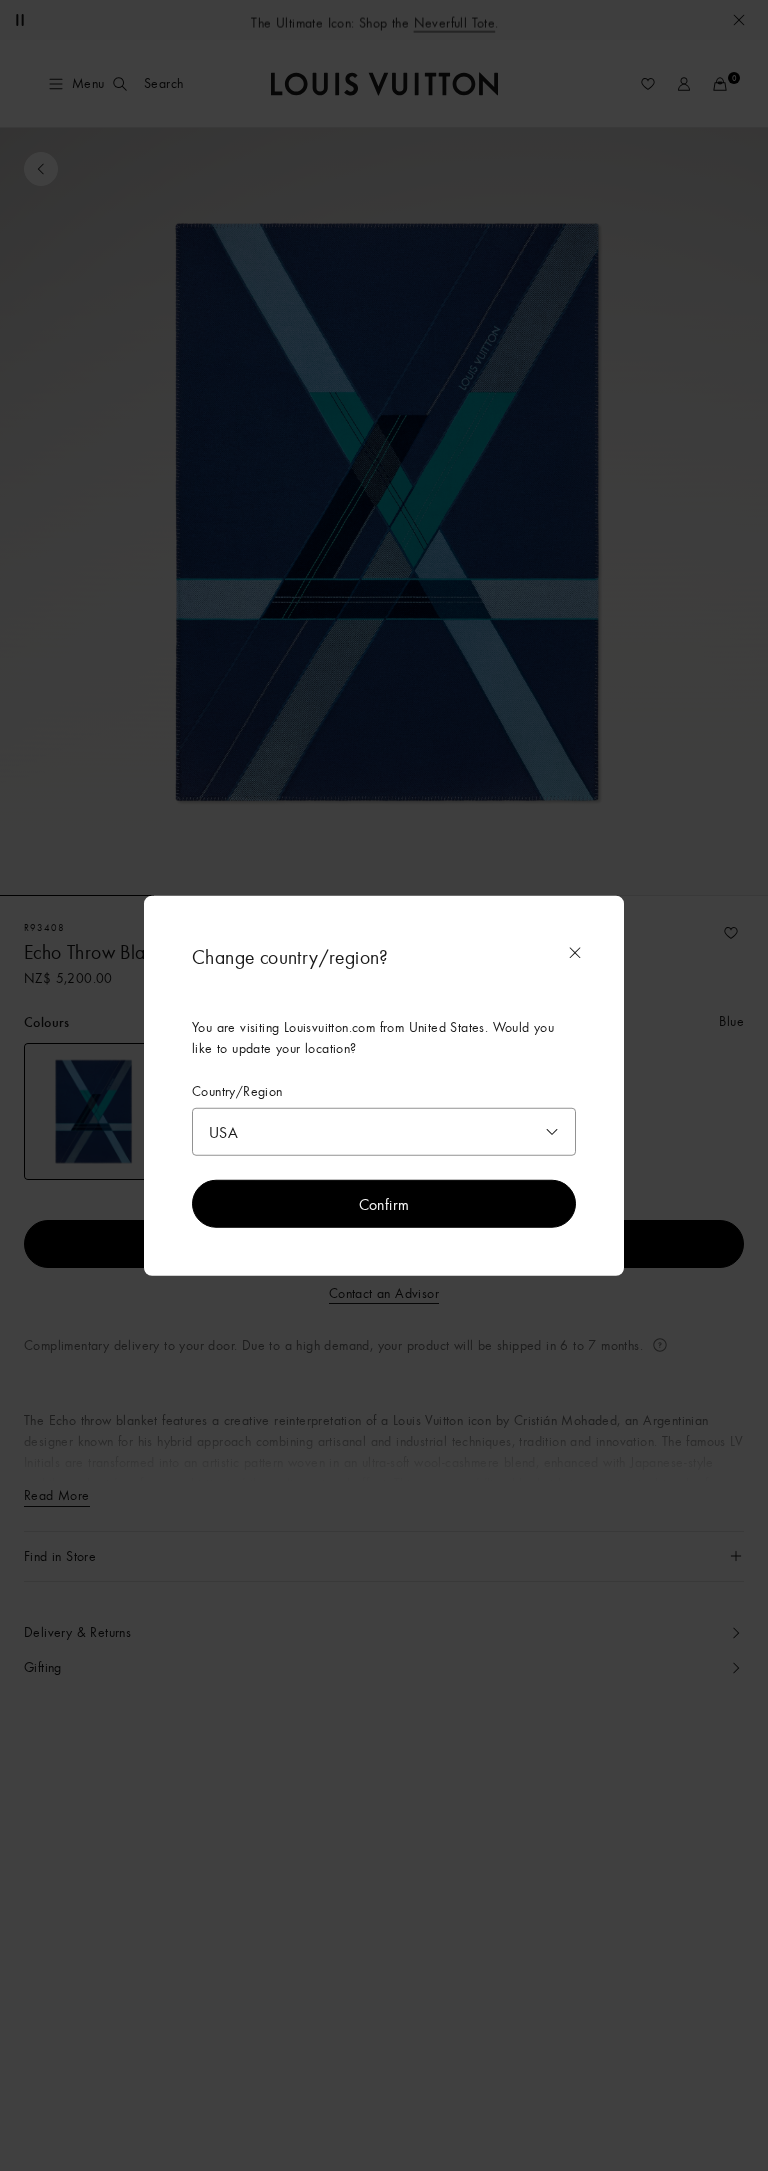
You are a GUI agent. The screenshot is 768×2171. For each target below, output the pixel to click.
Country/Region (237, 1090)
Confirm (384, 1204)
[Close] (575, 952)
